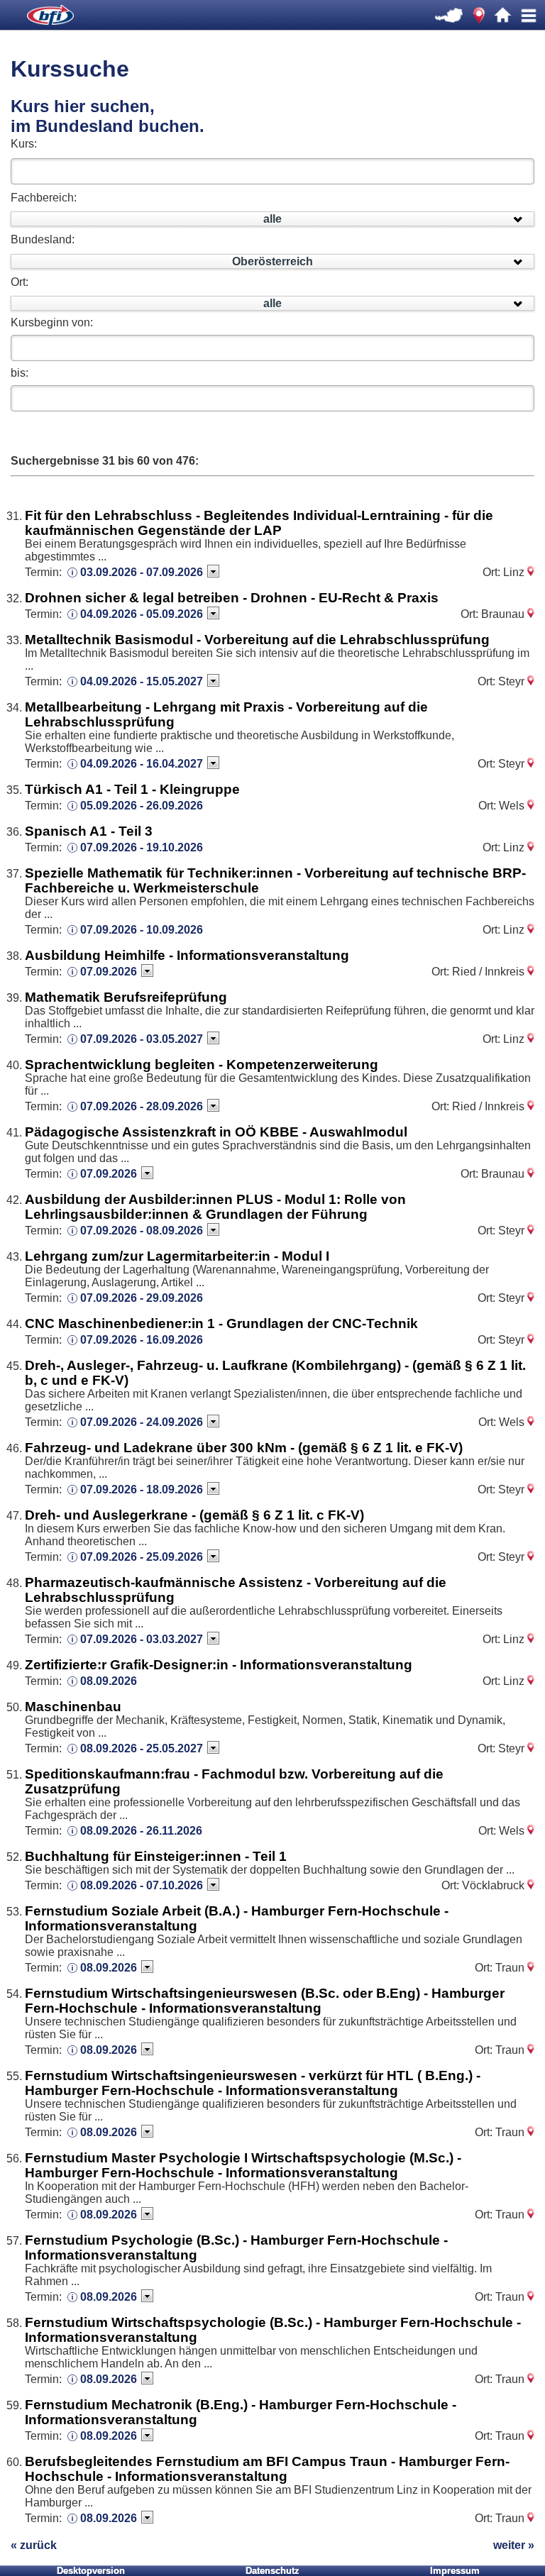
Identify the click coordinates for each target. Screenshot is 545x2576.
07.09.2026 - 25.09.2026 (142, 1557)
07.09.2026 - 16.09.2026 (142, 1340)
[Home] (503, 16)
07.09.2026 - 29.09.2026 (142, 1298)
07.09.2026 (109, 972)
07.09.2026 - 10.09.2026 (142, 930)
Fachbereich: (44, 198)
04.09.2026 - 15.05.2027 (142, 681)
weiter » (514, 2545)
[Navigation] (529, 16)
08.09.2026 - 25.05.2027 (142, 1748)
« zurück (34, 2545)
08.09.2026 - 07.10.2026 (142, 1885)
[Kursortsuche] (479, 16)
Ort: (20, 282)
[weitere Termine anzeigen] (213, 571)
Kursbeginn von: (52, 322)
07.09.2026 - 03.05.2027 (142, 1039)
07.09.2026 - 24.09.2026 (142, 1422)
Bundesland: (43, 239)
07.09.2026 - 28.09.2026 (142, 1106)
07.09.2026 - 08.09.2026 (142, 1231)
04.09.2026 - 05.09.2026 (142, 614)
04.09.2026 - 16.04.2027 (142, 764)
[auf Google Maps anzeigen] (531, 572)
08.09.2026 (109, 1681)
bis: (20, 373)
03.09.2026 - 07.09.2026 (142, 572)
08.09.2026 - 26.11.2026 (141, 1831)
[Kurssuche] (450, 16)
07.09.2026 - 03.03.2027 (142, 1639)
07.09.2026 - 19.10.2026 (142, 847)
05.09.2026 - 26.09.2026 (142, 806)
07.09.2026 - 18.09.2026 (142, 1489)
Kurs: (24, 144)
